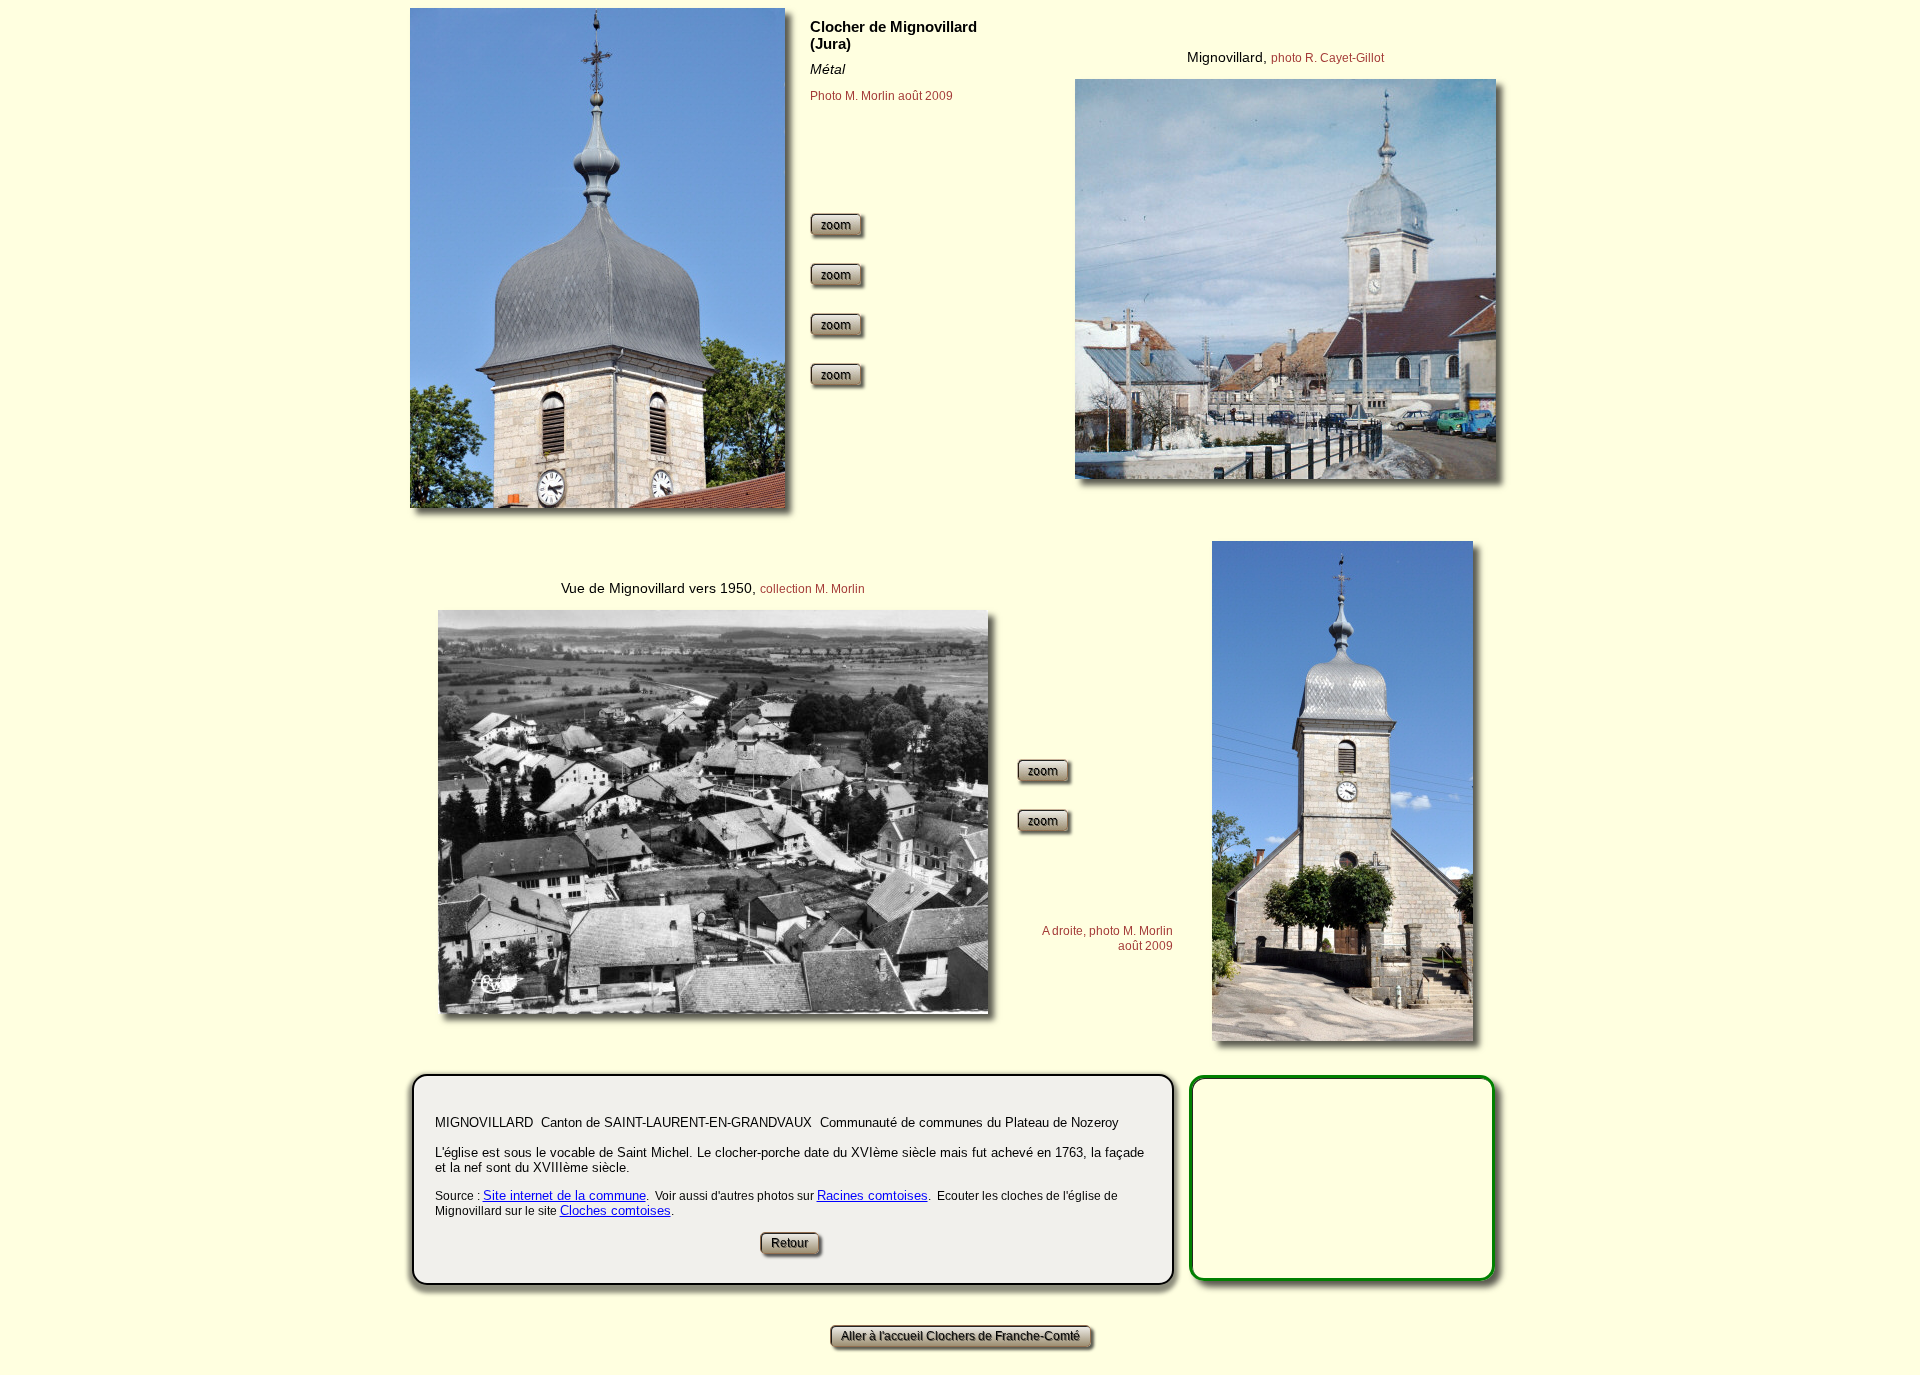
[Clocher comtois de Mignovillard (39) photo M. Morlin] (597, 258)
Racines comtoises (872, 1195)
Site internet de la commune (564, 1195)
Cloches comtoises (615, 1210)
